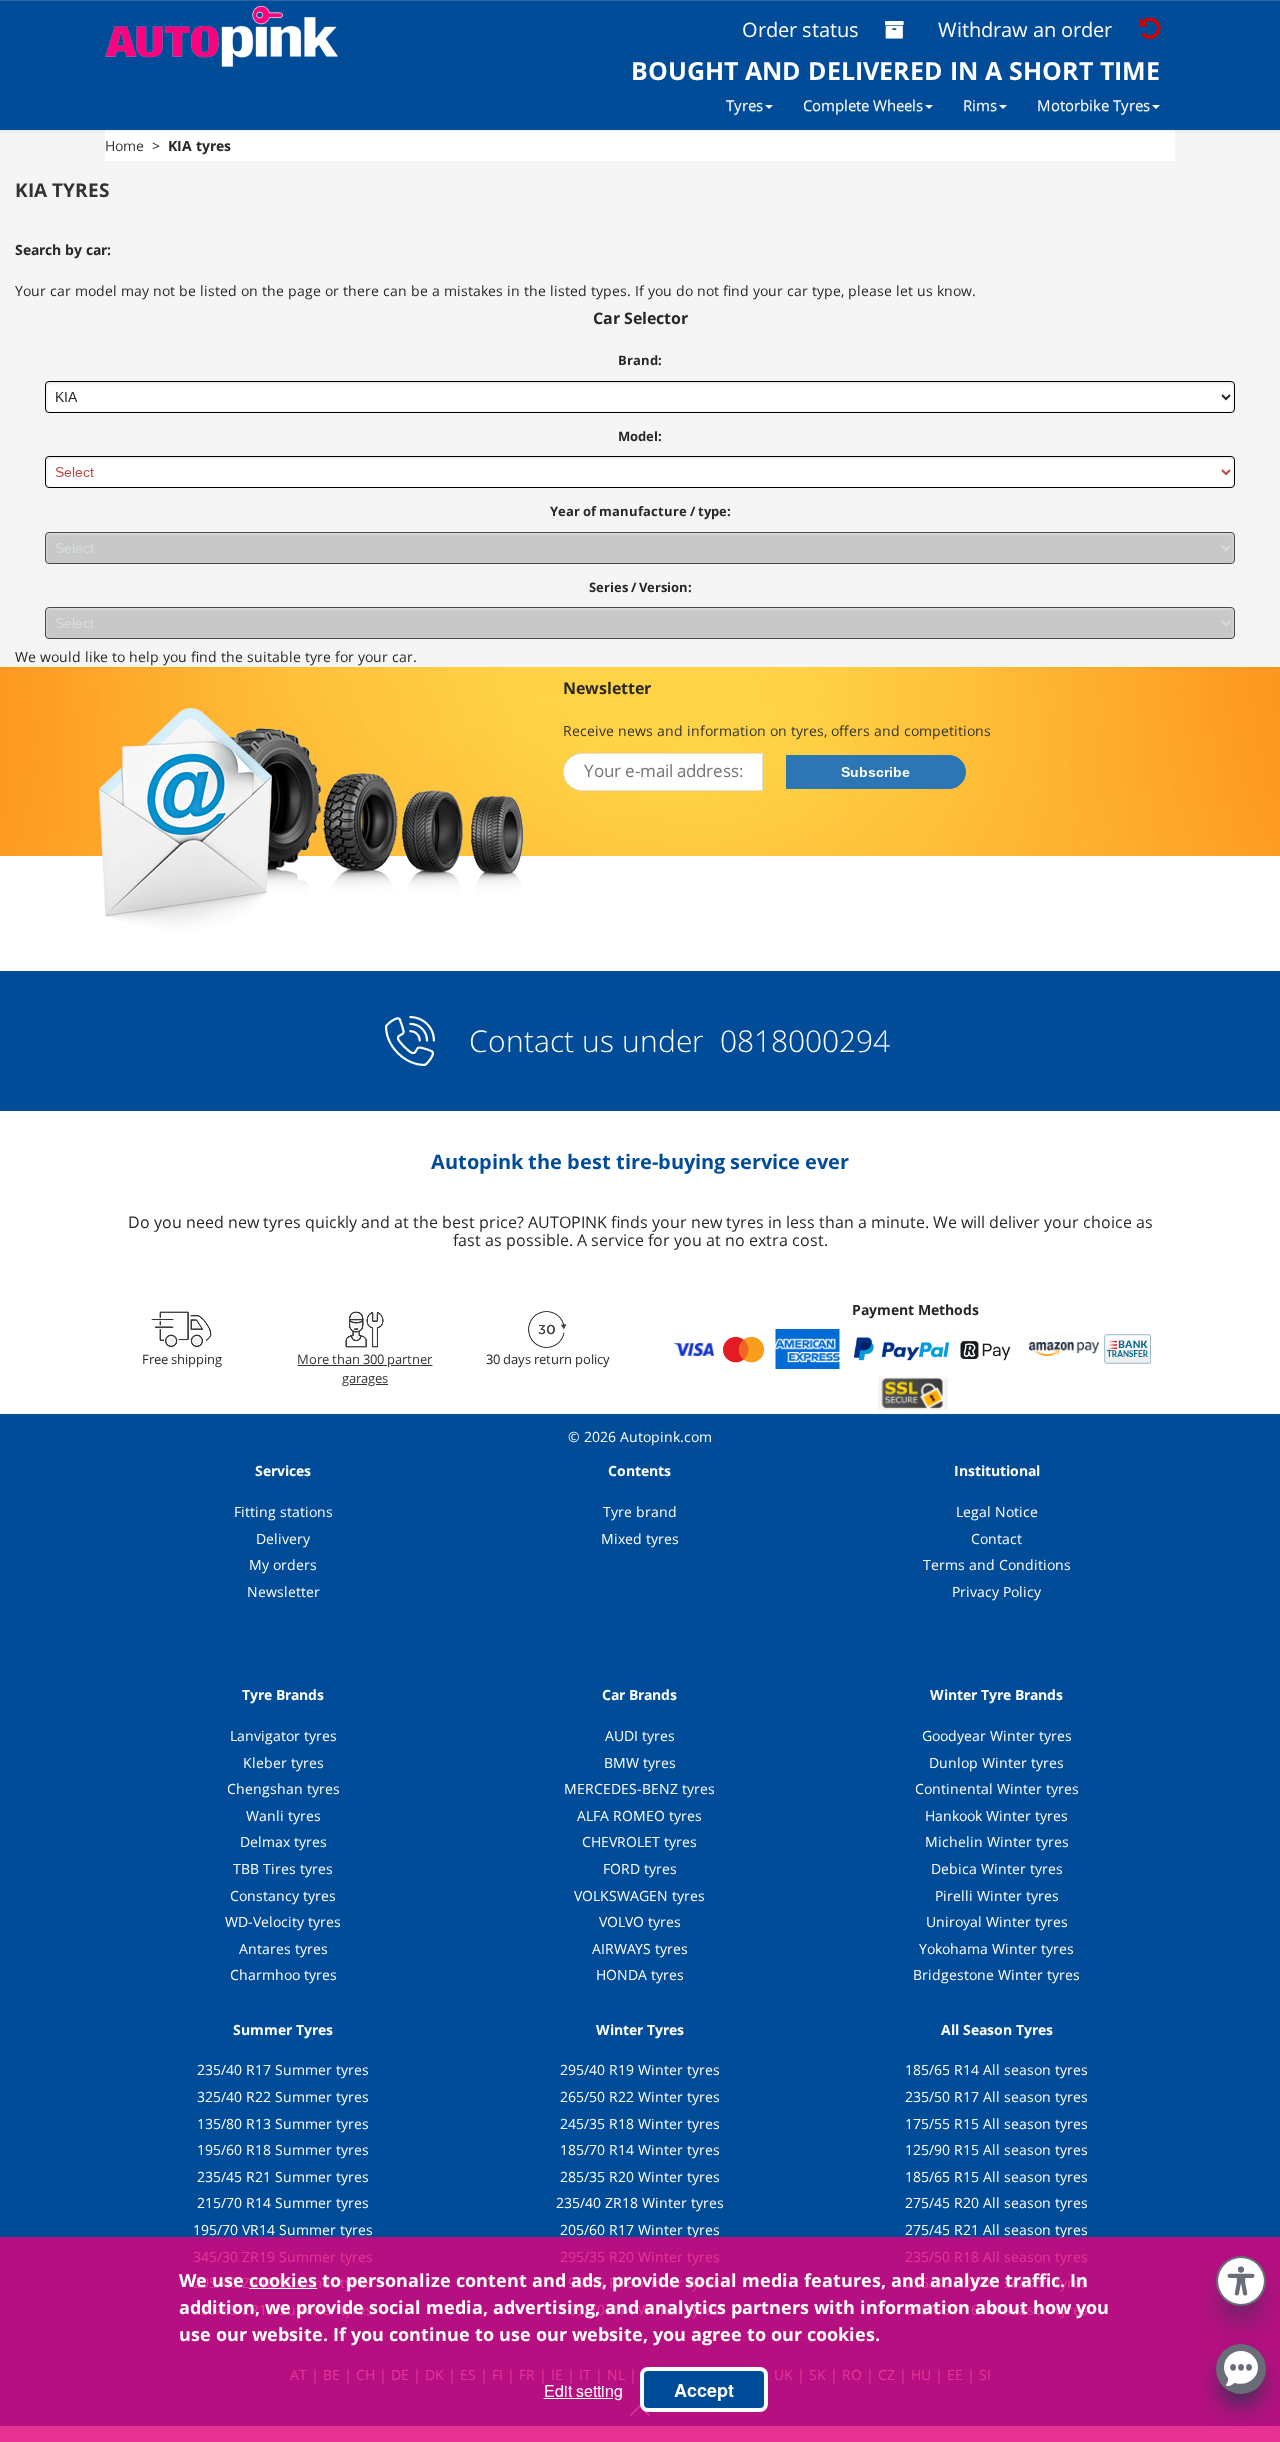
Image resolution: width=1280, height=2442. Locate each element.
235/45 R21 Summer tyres (283, 2176)
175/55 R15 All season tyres (996, 2123)
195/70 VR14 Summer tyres (283, 2229)
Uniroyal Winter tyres (997, 1921)
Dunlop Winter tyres (996, 1762)
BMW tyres (640, 1762)
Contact (996, 1538)
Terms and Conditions (997, 1564)
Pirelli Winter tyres (997, 1895)
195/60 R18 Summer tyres (283, 2149)
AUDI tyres (640, 1735)
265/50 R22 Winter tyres (640, 2096)
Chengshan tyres (283, 1788)
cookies (283, 2280)
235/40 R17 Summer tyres (283, 2069)
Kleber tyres (283, 1762)
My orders (283, 1564)
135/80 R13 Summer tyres (283, 2123)
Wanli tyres (283, 1815)
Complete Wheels (863, 105)
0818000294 (801, 1040)
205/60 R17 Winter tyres (640, 2229)
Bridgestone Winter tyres (996, 1974)
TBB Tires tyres (283, 1868)
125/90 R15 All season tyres (996, 2149)
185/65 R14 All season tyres (996, 2069)
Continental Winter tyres (997, 1788)
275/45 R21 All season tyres (996, 2229)
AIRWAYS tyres (640, 1948)
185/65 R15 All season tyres (996, 2176)
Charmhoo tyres (283, 1974)
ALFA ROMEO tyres (639, 1815)
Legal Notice (997, 1511)
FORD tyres (640, 1868)
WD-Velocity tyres (283, 1921)
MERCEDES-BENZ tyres (639, 1788)
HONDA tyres (640, 1974)
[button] (1241, 2277)
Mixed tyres (640, 1538)
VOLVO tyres (640, 1921)
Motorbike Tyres (1093, 105)
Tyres (744, 105)
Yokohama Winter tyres (996, 1948)
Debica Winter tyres (997, 1868)
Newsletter (283, 1591)
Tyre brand (640, 1511)
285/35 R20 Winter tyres (640, 2176)
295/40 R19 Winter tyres (640, 2069)
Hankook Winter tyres (996, 1815)
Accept (704, 2390)
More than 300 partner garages (364, 1368)
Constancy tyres (283, 1895)
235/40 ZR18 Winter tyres (640, 2202)
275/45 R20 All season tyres (996, 2202)
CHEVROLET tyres (639, 1841)
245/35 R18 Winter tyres (640, 2123)
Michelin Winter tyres (997, 1841)
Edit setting (583, 2390)
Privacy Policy (996, 1591)
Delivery (283, 1538)
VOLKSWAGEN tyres (639, 1895)
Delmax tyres (283, 1841)
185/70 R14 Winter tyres (640, 2149)
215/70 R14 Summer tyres (283, 2202)
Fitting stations (283, 1511)
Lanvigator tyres (283, 1735)
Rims (980, 105)
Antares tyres (283, 1948)
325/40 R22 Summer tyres (283, 2096)
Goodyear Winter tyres (997, 1735)
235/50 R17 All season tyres (996, 2096)
